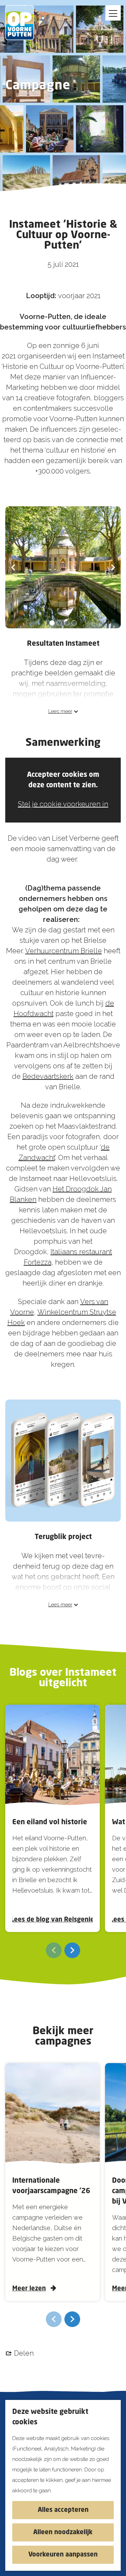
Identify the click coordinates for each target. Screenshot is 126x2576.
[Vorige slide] (54, 1950)
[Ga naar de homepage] (24, 23)
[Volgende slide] (113, 567)
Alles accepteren (63, 2510)
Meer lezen (29, 2289)
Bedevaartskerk (48, 1076)
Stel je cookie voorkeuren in (63, 804)
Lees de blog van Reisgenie (52, 1920)
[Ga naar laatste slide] (13, 567)
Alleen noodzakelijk (63, 2532)
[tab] (52, 623)
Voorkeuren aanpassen (63, 2555)
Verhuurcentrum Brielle (64, 951)
